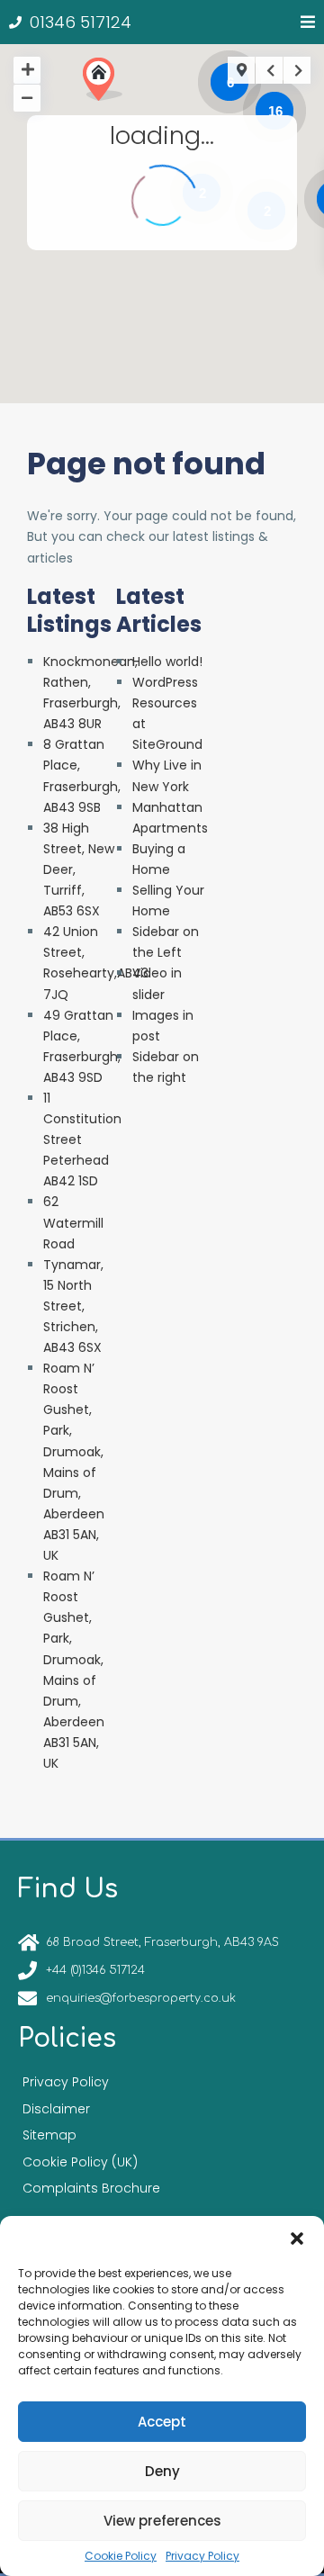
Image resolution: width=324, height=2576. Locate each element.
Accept (162, 2422)
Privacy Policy (202, 2556)
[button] (297, 2238)
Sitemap (49, 2135)
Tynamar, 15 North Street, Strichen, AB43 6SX (73, 1306)
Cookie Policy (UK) (80, 2162)
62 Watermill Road (73, 1222)
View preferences (162, 2521)
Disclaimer (56, 2109)
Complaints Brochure (91, 2188)
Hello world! (167, 662)
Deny (162, 2471)
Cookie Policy (121, 2556)
